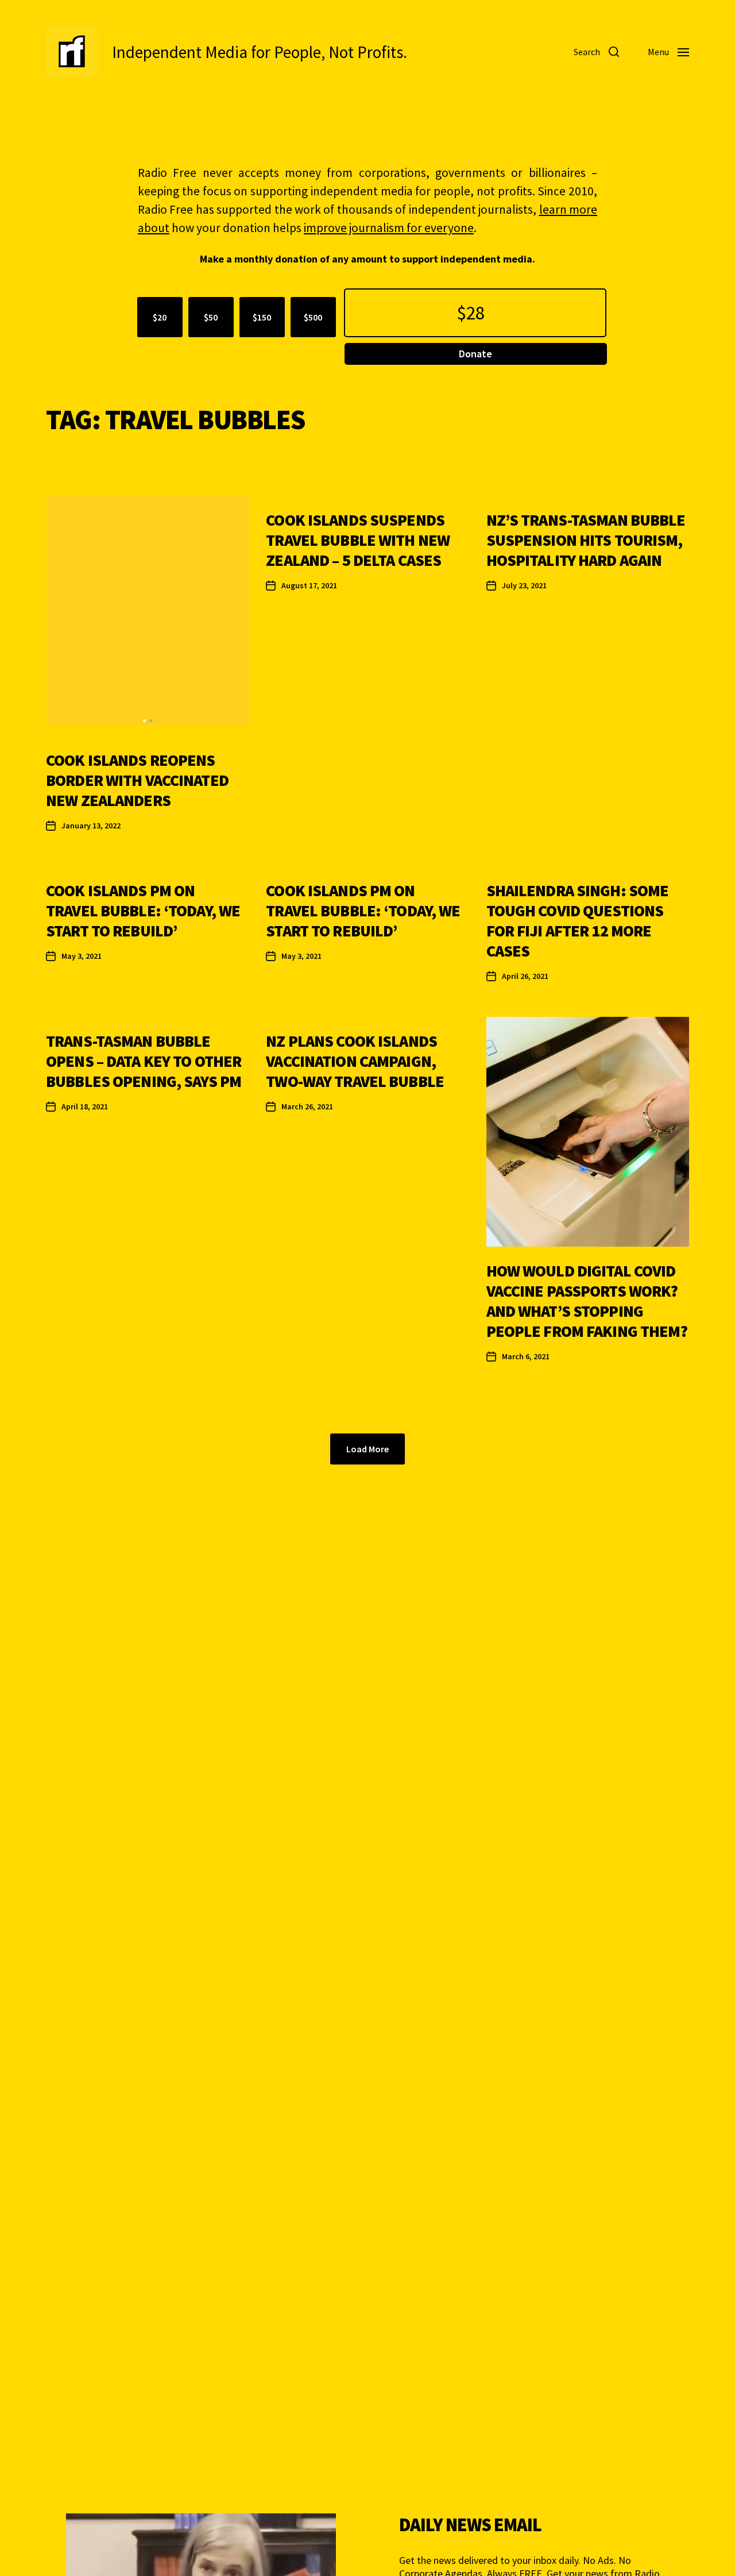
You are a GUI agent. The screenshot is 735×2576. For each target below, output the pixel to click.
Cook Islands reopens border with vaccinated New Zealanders (137, 780)
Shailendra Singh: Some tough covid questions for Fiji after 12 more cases (578, 921)
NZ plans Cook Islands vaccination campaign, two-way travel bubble (355, 1061)
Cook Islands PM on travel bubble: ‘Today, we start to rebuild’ (143, 911)
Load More (367, 1449)
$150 (262, 317)
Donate (475, 354)
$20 (160, 317)
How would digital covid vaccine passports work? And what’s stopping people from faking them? (587, 1301)
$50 (211, 317)
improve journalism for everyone (389, 228)
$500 (313, 317)
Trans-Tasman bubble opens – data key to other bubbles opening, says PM (144, 1061)
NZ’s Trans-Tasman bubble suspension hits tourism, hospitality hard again (586, 540)
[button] (144, 721)
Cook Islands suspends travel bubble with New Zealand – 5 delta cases (358, 540)
